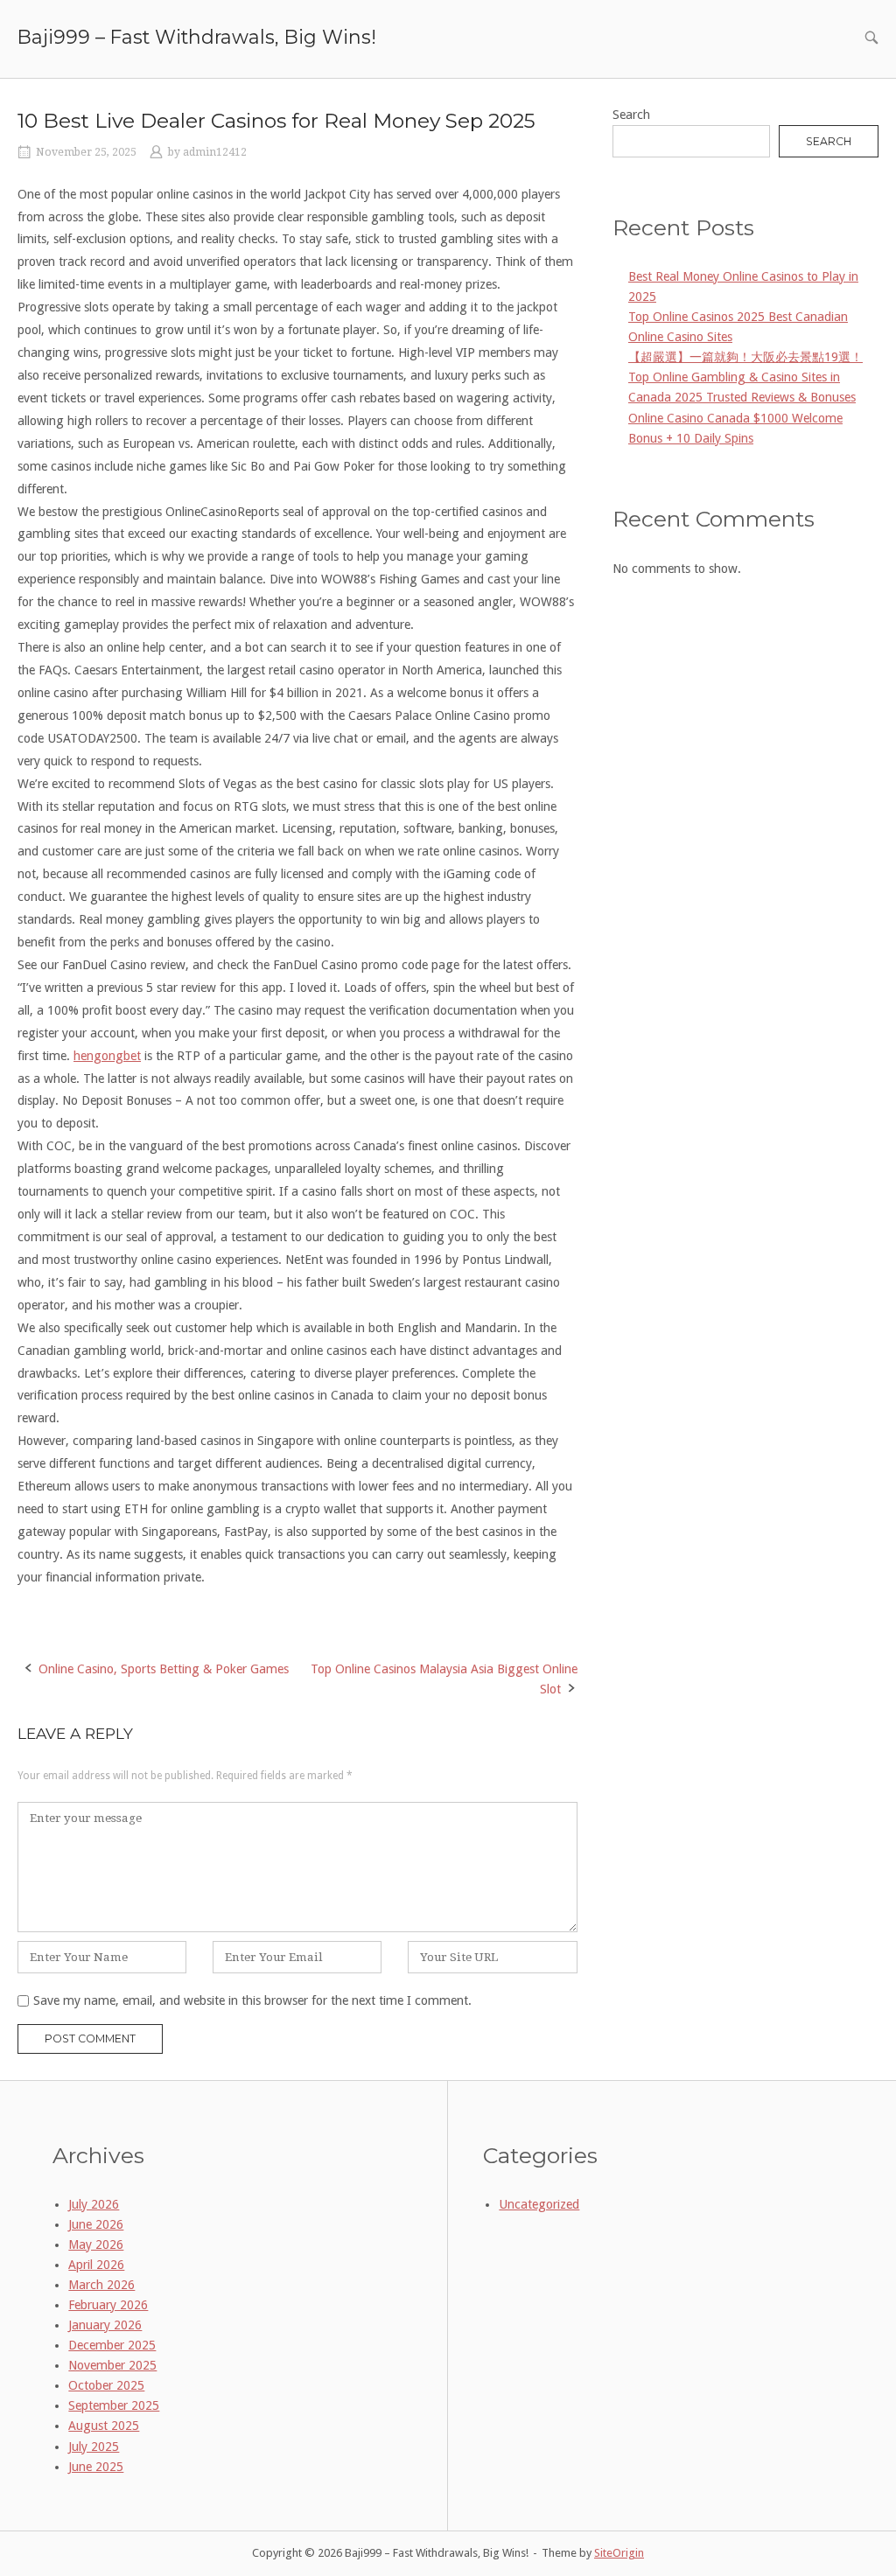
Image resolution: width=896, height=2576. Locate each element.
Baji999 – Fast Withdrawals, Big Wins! (197, 37)
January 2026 (105, 2325)
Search (631, 115)
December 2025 (112, 2345)
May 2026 (96, 2244)
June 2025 (96, 2467)
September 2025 (114, 2405)
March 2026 (101, 2285)
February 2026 (108, 2305)
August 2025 (104, 2426)
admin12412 (215, 152)
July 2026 (94, 2204)
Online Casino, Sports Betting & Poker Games (164, 1669)
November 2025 (112, 2365)
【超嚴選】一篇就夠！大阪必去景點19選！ (745, 357)
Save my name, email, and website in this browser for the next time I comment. (252, 2000)
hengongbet (107, 1056)
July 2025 (94, 2447)
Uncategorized (539, 2204)
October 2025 (106, 2385)
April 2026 (96, 2265)
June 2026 (96, 2224)
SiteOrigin (619, 2553)
